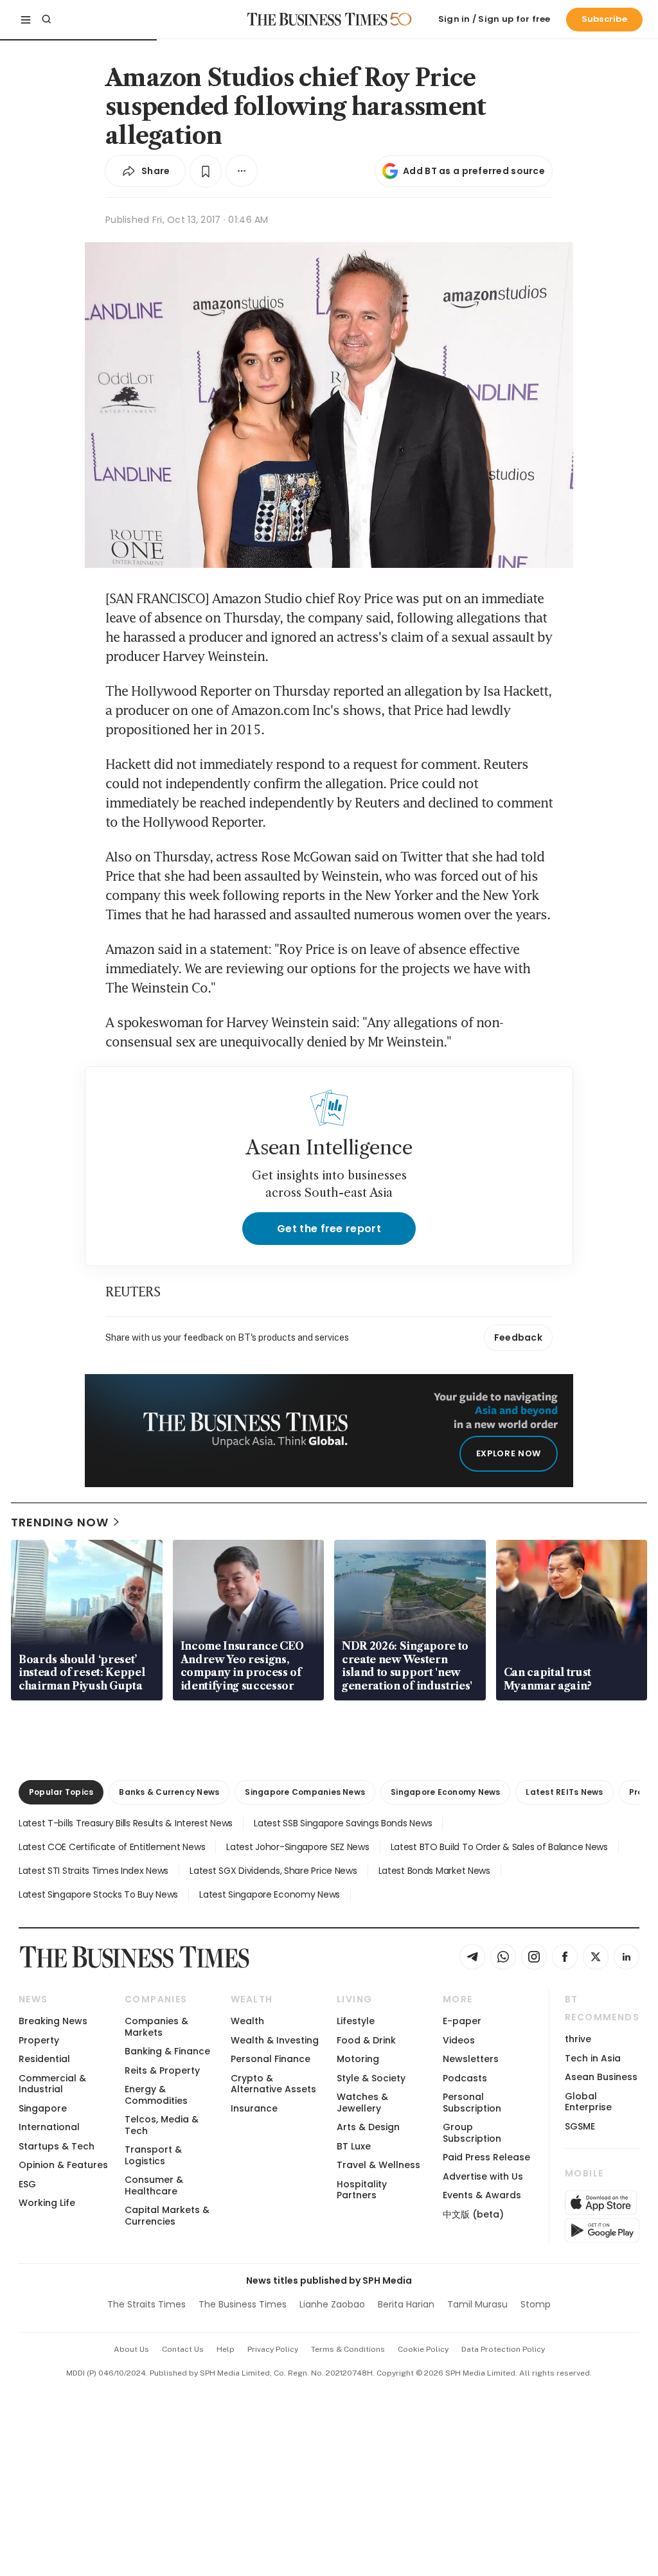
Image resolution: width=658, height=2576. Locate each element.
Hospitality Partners (362, 2190)
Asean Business (601, 2077)
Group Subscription (472, 2132)
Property (39, 2040)
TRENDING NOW (60, 1522)
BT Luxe (354, 2146)
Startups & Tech (57, 2146)
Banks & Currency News (169, 1792)
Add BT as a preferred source (474, 171)
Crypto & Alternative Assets (273, 2084)
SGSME (580, 2126)
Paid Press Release (486, 2157)
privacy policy (273, 2349)
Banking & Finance (167, 2051)
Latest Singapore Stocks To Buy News (98, 1894)
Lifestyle (356, 2021)
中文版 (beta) (473, 2214)
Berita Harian (406, 2304)
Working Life (47, 2203)
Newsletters (471, 2059)
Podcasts (465, 2078)
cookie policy (423, 2349)
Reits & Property (162, 2070)
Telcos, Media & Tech (162, 2125)
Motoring (358, 2059)
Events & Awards (482, 2195)
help (226, 2349)
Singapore (43, 2108)
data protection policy (503, 2349)
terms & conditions (348, 2349)
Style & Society (371, 2078)
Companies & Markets (156, 2026)
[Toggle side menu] (26, 19)
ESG (27, 2184)
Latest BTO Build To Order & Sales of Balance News (499, 1847)
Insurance (254, 2108)
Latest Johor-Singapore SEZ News (298, 1847)
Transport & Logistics (153, 2155)
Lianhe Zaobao (332, 2304)
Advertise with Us (483, 2176)
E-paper (462, 2021)
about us (131, 2349)
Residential (44, 2059)
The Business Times (243, 2304)
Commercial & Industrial (52, 2084)
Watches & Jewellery (362, 2102)
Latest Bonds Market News (434, 1871)
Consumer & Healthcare (154, 2185)
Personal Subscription (472, 2102)
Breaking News (53, 2021)
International (49, 2127)
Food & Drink (366, 2040)
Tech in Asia (593, 2058)
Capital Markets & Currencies (167, 2215)
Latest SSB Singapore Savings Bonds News (343, 1823)
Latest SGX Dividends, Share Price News (273, 1871)
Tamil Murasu (477, 2304)
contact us (183, 2349)
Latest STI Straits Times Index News (93, 1871)
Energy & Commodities (156, 2095)
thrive (578, 2039)
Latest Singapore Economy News (270, 1894)
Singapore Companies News (305, 1792)
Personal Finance (271, 2059)
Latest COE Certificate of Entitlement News (112, 1847)
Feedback (518, 1337)
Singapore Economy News (445, 1792)
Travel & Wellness (378, 2165)
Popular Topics (61, 1792)
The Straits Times (147, 2304)
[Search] (46, 19)
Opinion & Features (63, 2165)
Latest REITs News (564, 1792)
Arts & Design (368, 2127)
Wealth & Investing (275, 2040)
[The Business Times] (317, 19)
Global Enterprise (588, 2102)
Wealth (247, 2021)
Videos (459, 2040)
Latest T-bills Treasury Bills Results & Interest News (126, 1823)
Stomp (536, 2304)
